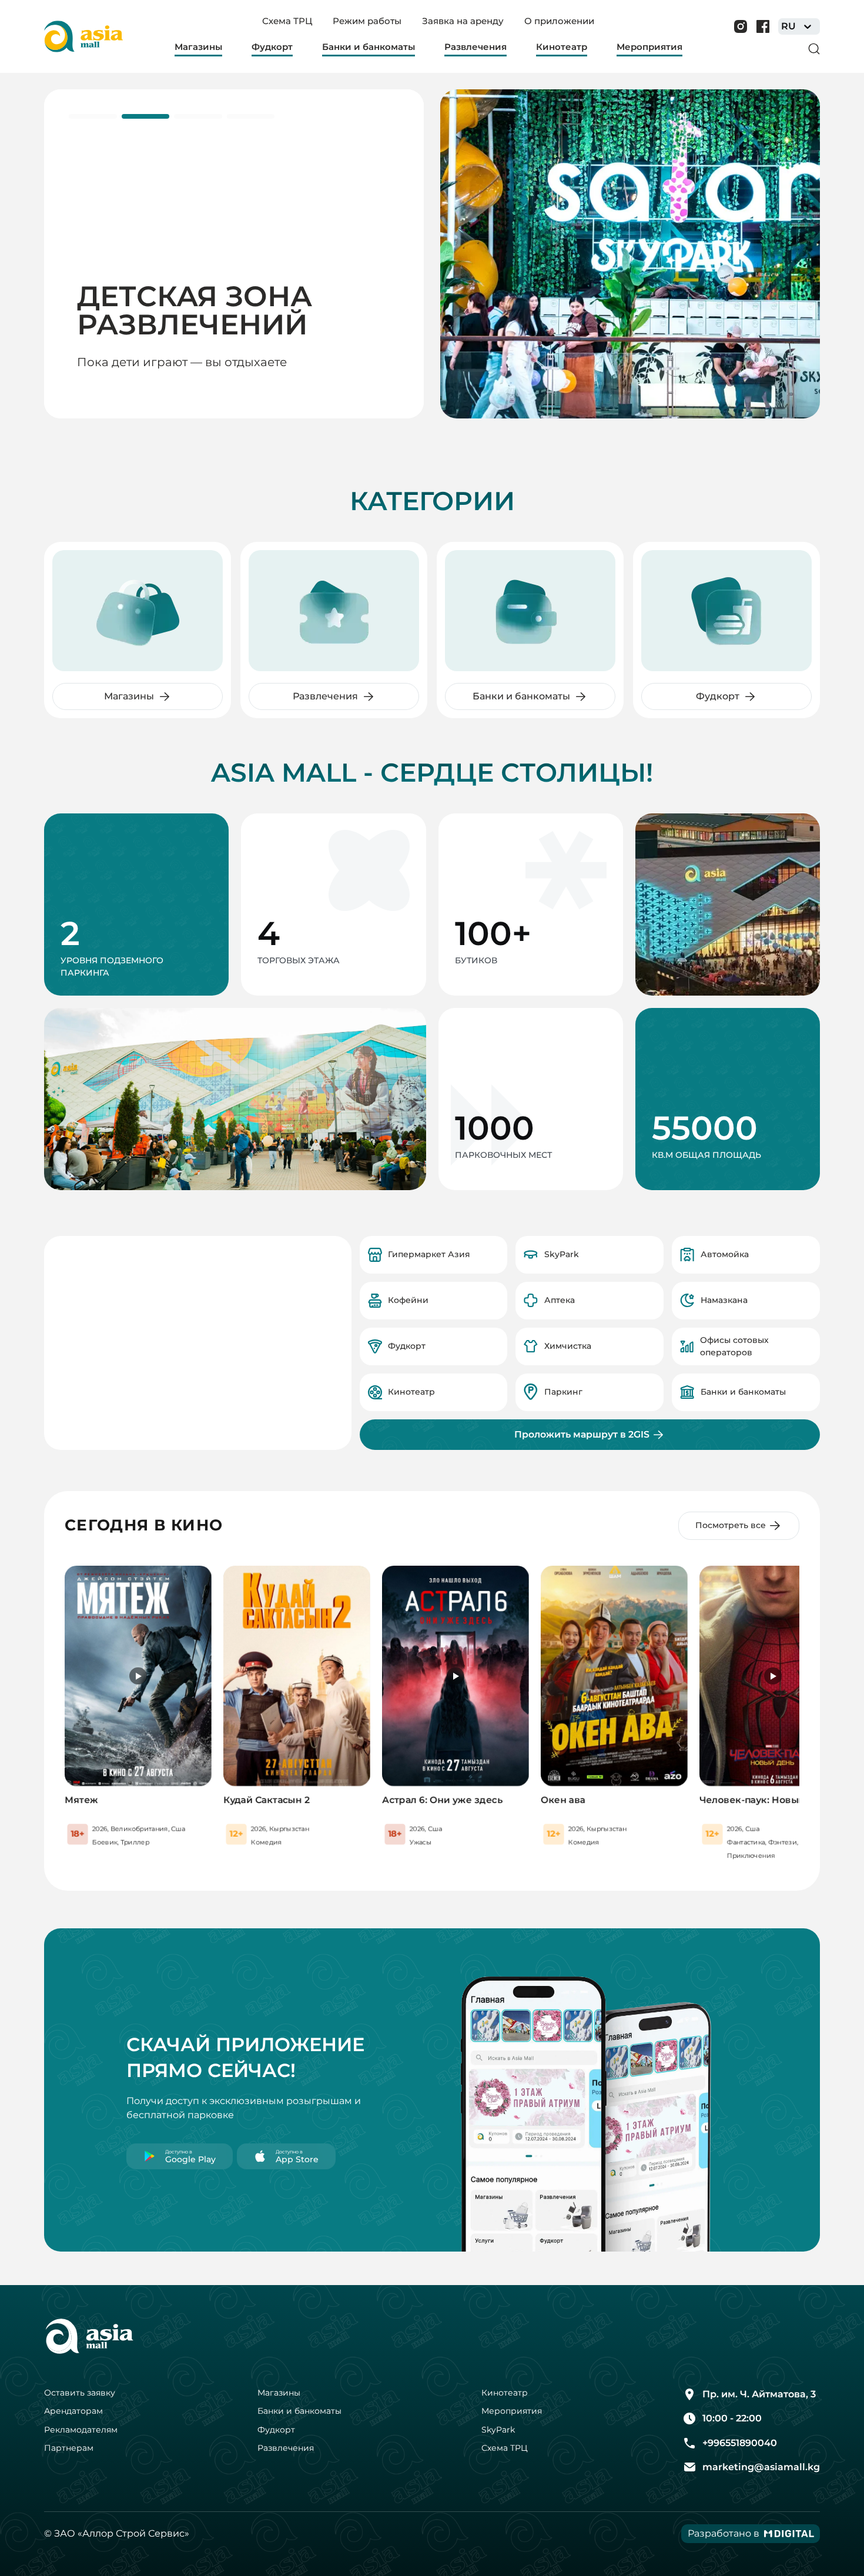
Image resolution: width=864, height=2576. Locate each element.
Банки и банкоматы (299, 2411)
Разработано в (724, 2533)
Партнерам (69, 2448)
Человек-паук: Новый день (766, 1800)
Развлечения (286, 2448)
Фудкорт (276, 2430)
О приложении (559, 21)
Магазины (279, 2393)
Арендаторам (73, 2411)
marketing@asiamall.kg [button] (761, 2467)
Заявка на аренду (463, 21)
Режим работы (367, 21)
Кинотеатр (505, 2393)
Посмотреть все (731, 1525)
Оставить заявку (80, 2393)
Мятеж (81, 1800)
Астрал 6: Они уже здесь (442, 1800)
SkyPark (498, 2430)
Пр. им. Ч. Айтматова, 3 (759, 2394)
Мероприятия (512, 2411)
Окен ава (563, 1800)
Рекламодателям (81, 2430)
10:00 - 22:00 (732, 2418)
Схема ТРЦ (287, 21)
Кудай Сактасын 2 (267, 1800)
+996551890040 (740, 2443)
